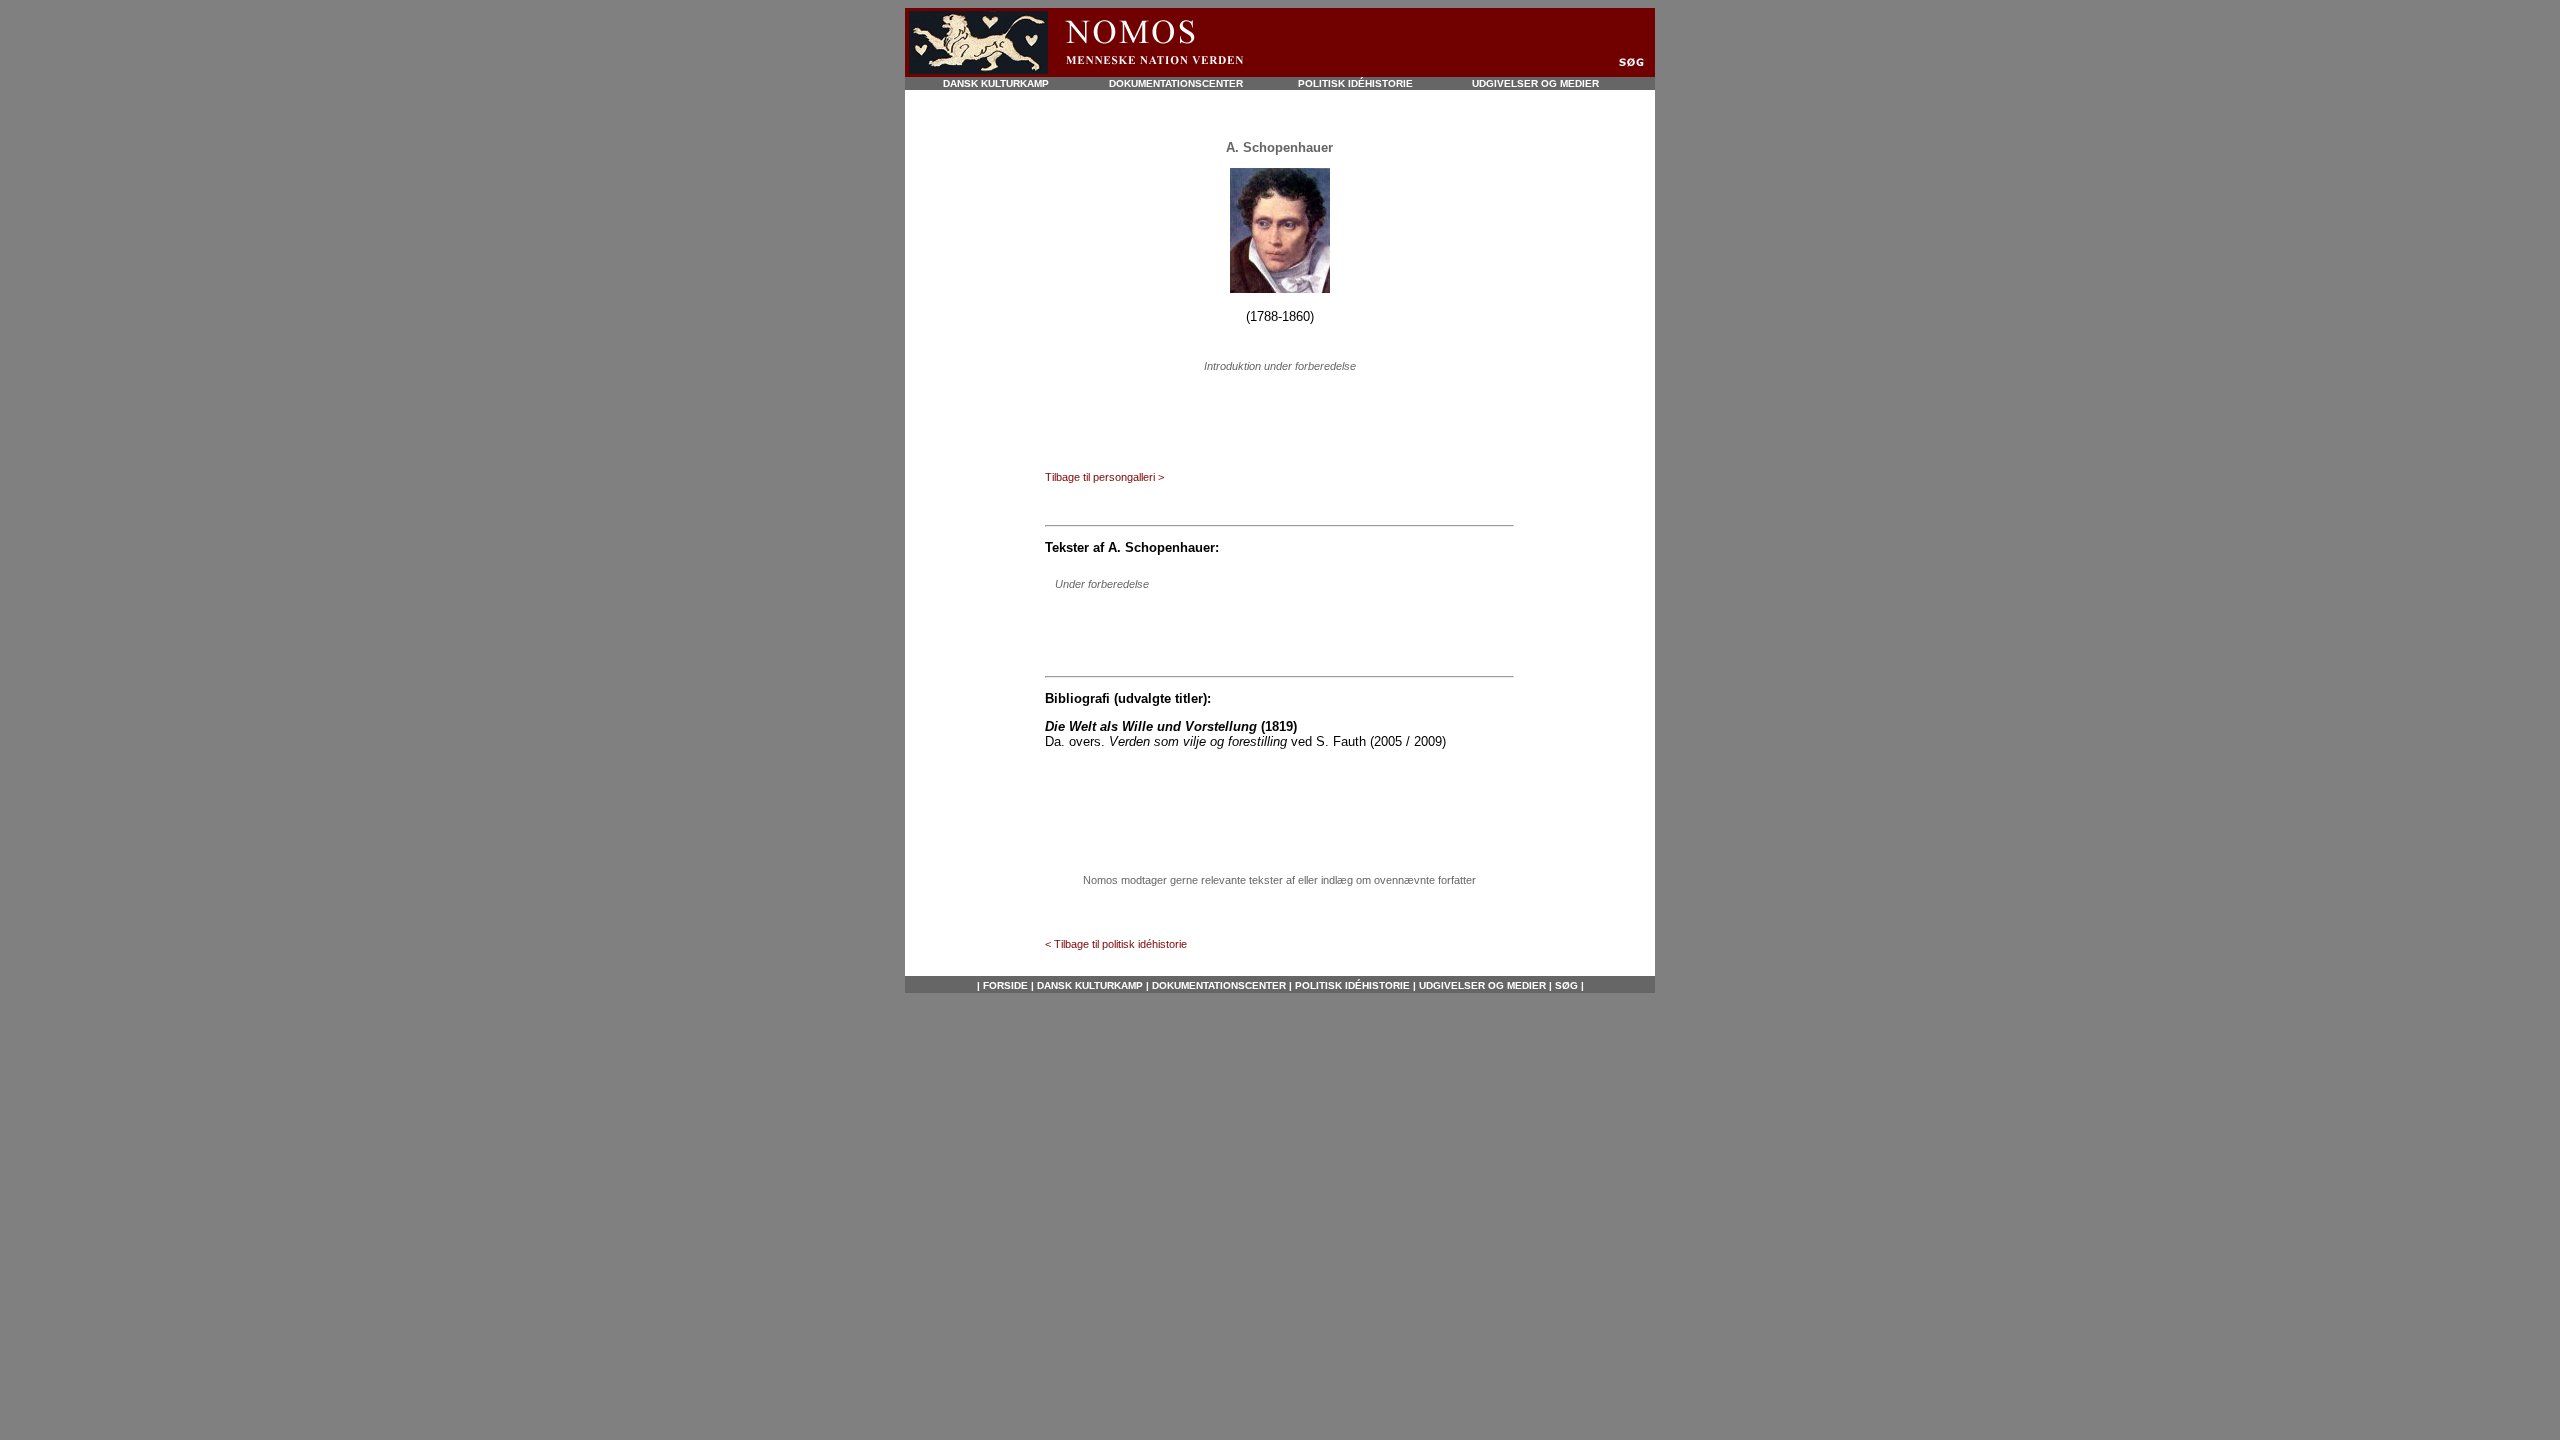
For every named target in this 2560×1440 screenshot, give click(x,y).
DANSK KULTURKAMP (996, 83)
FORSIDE (1005, 985)
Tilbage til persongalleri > (1104, 477)
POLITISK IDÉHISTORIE (1355, 83)
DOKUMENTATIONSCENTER (1176, 83)
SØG (1565, 985)
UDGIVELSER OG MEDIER (1535, 83)
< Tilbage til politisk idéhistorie (1116, 944)
